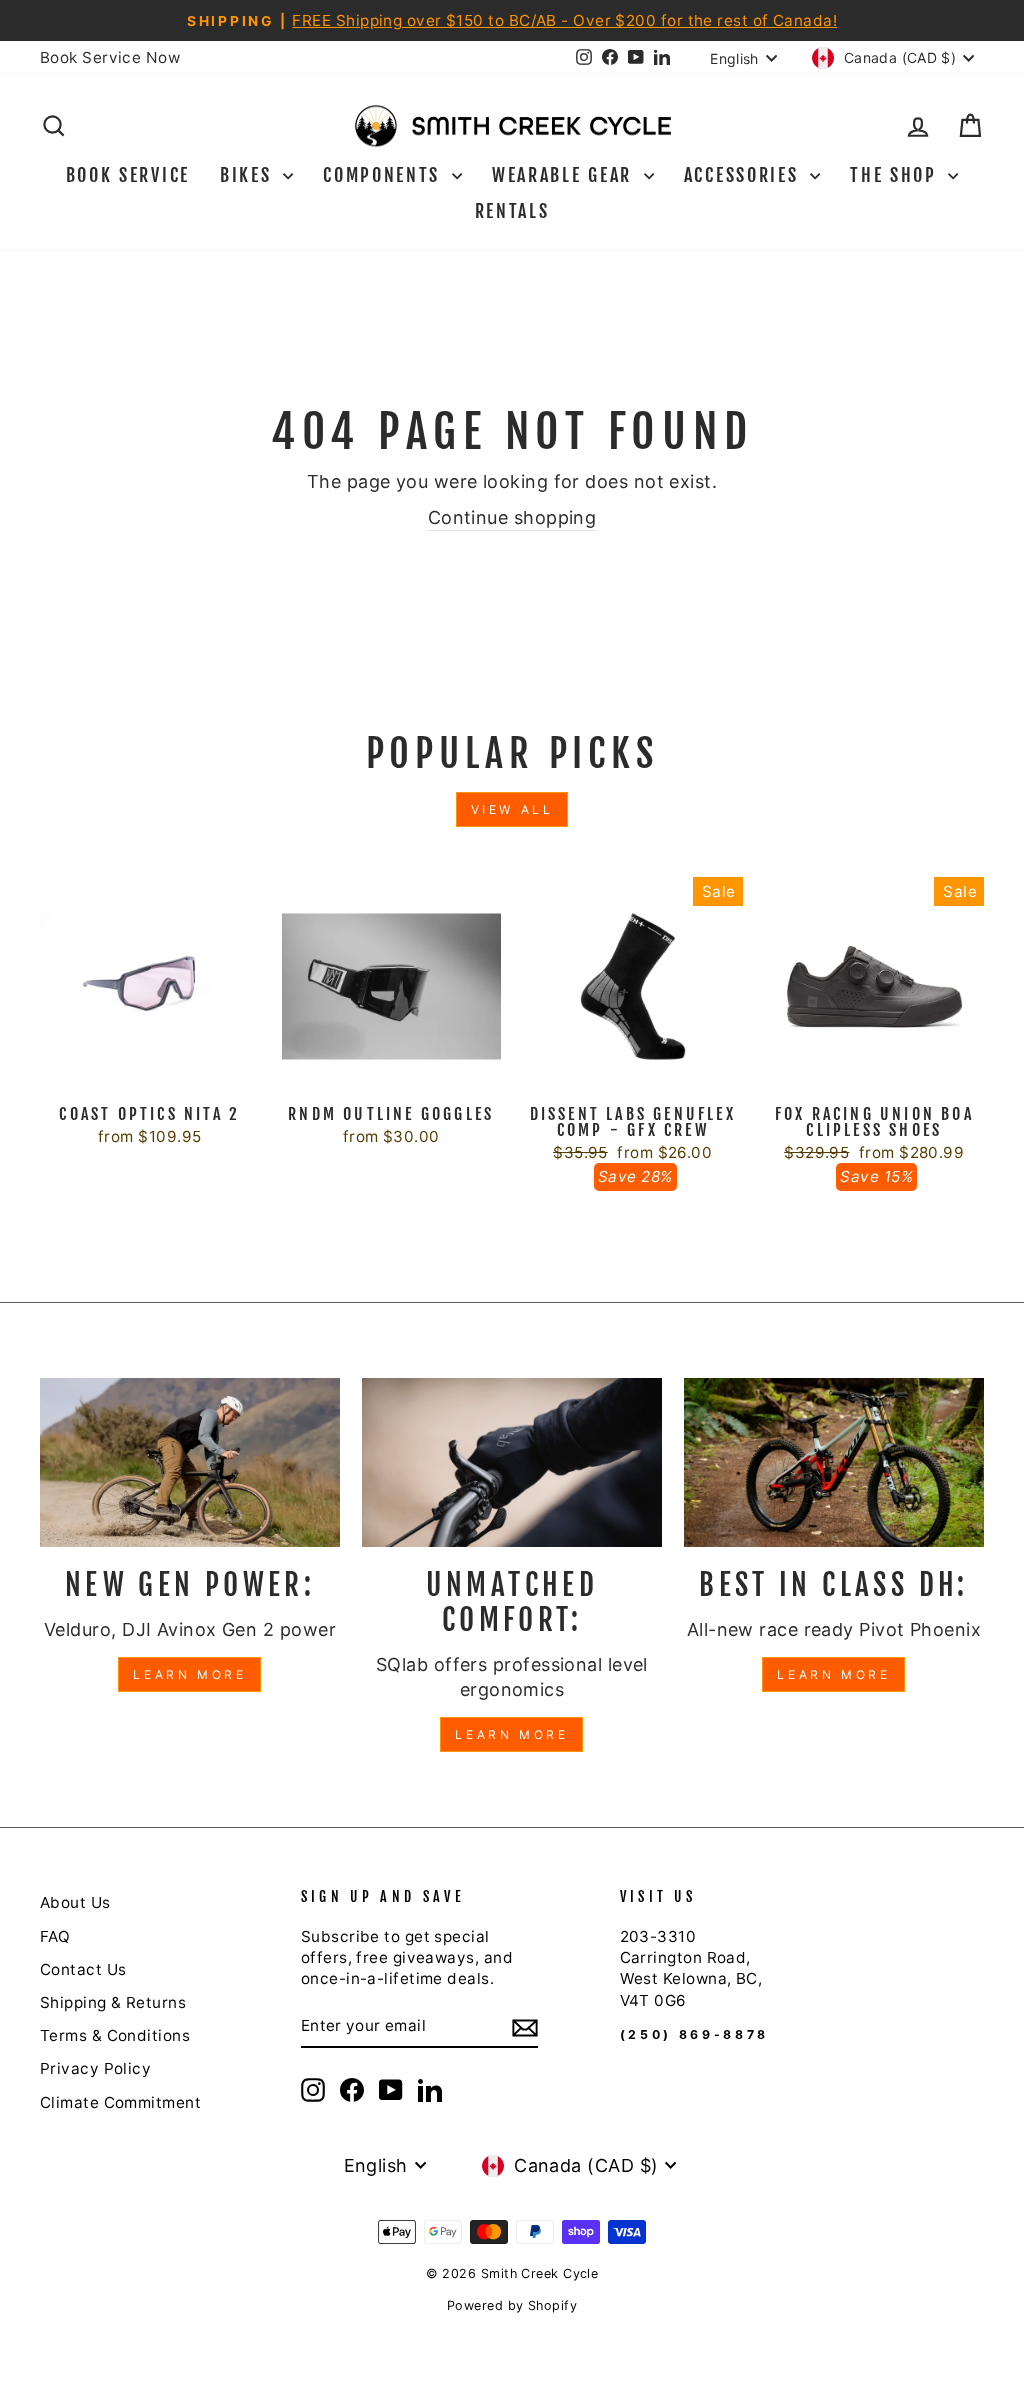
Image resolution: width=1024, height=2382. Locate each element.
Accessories (744, 175)
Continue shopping (512, 517)
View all (512, 809)
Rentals (512, 211)
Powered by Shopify (512, 2305)
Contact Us (83, 1969)
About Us (75, 1902)
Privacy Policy (95, 2068)
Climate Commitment (120, 2102)
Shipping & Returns (113, 2002)
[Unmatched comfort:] (512, 1462)
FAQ (55, 1936)
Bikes (249, 175)
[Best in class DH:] (834, 1462)
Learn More (189, 1674)
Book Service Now (110, 57)
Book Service (128, 175)
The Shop (896, 175)
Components (385, 175)
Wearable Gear (565, 175)
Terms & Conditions (115, 2035)
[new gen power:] (190, 1462)
